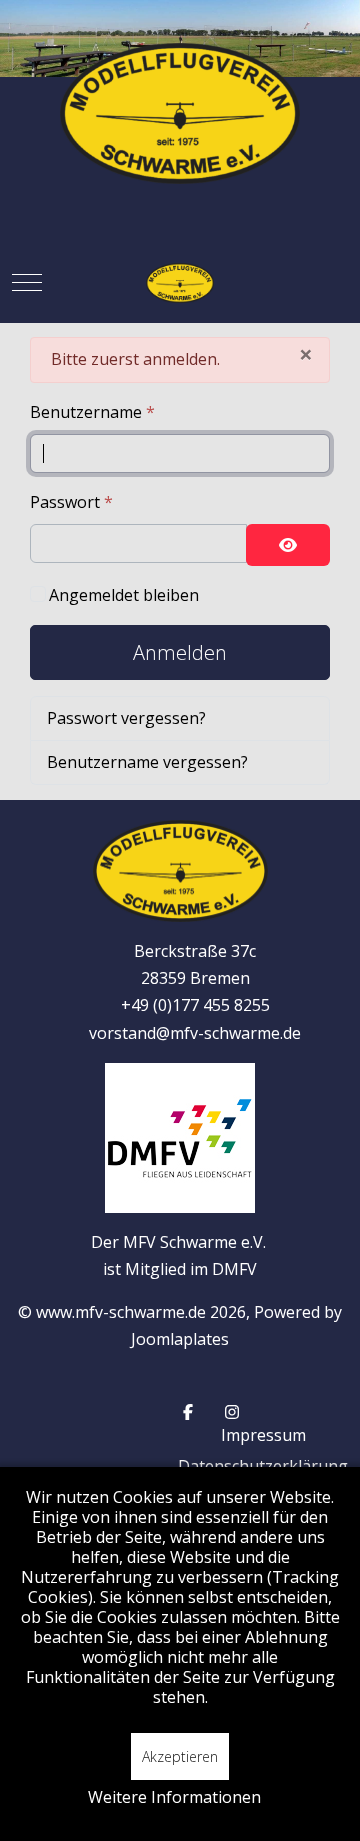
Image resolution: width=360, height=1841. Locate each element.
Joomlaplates (180, 1339)
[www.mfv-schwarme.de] (180, 283)
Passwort (71, 502)
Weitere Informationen (174, 1797)
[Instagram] (232, 1412)
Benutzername (92, 412)
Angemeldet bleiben (124, 595)
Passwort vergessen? (126, 718)
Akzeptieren (180, 1756)
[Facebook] (188, 1412)
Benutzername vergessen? (147, 762)
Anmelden (180, 652)
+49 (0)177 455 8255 (195, 1005)
